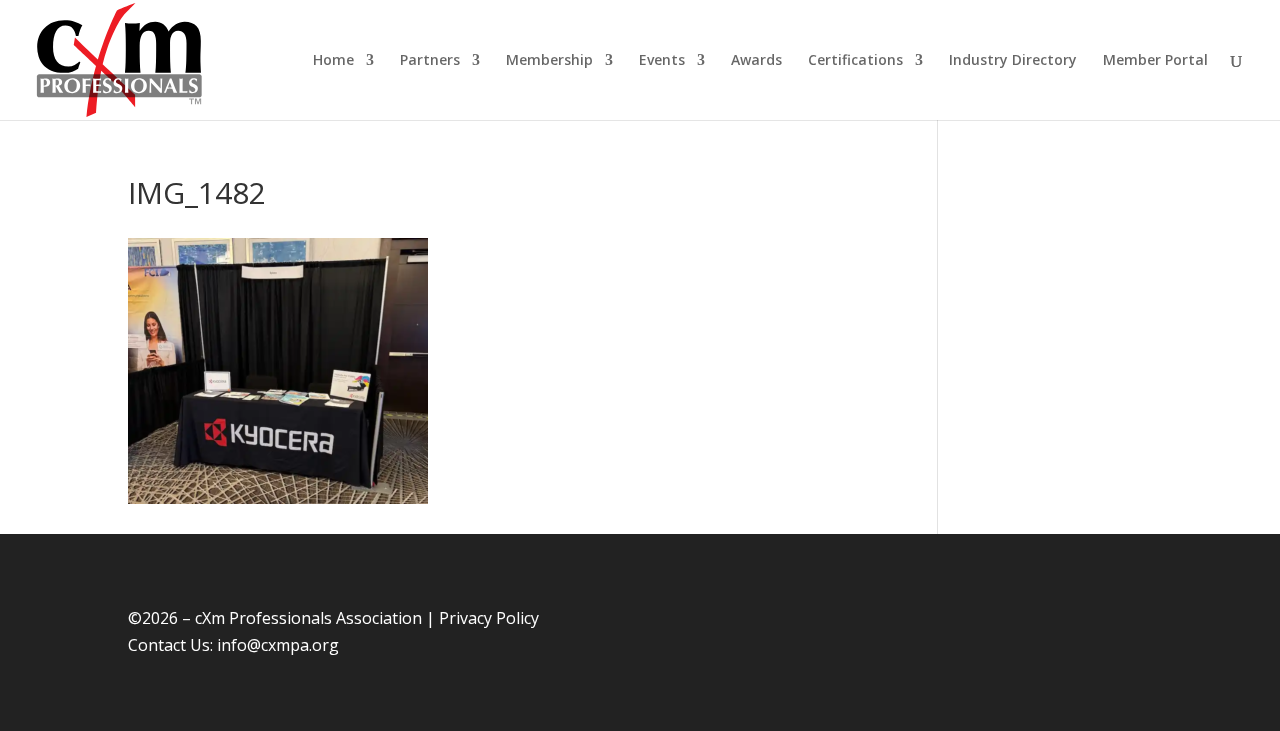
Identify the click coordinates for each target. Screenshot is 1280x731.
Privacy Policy (489, 618)
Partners (430, 61)
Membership (549, 61)
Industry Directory (1013, 61)
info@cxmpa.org (278, 645)
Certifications (855, 61)
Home (333, 61)
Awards (756, 61)
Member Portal (1155, 61)
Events (662, 61)
